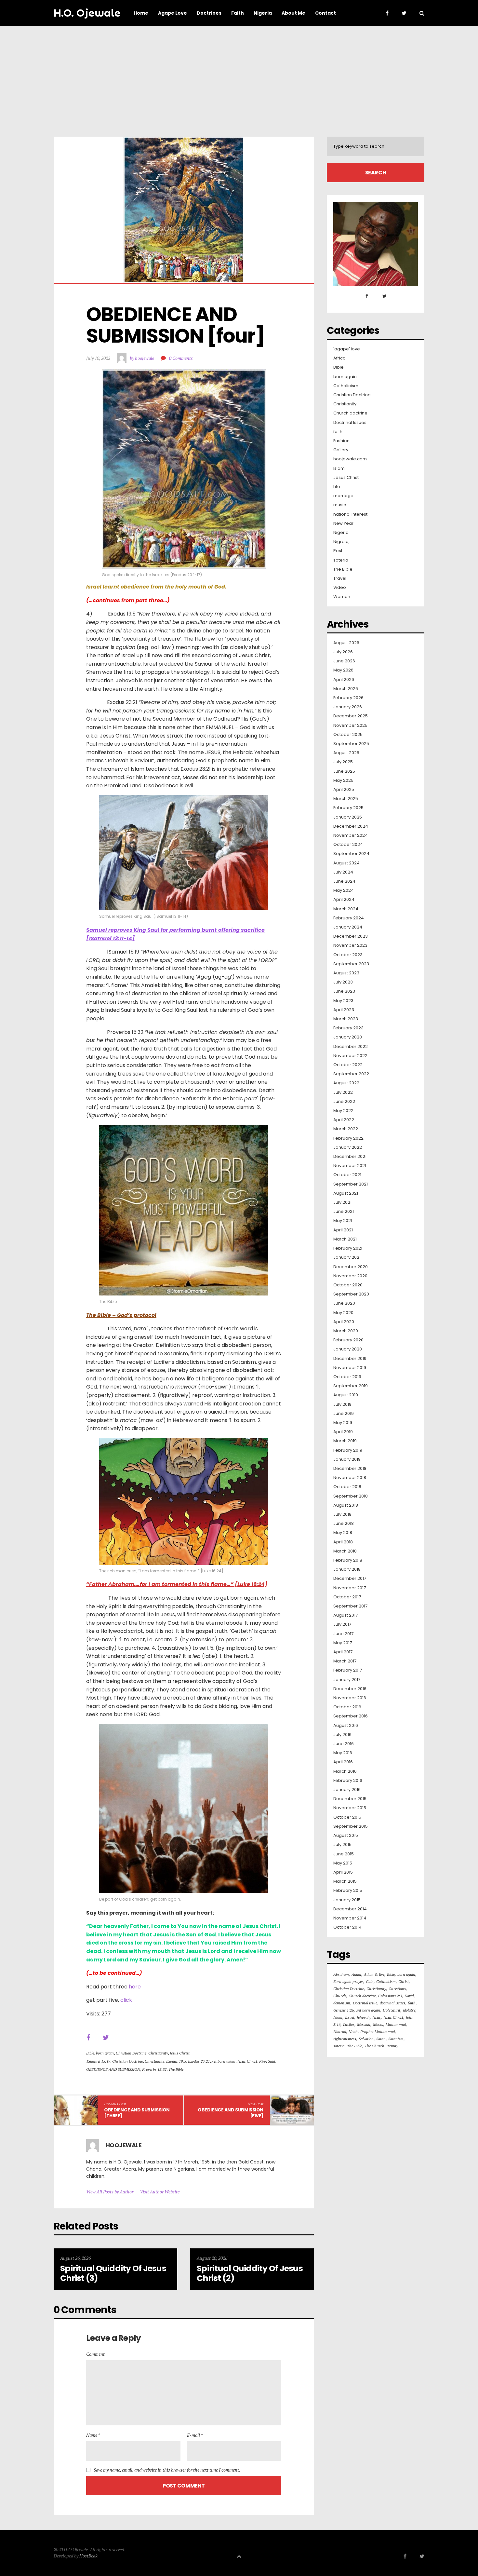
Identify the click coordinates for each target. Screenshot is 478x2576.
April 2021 (343, 1230)
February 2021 (348, 1248)
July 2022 (343, 1092)
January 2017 (347, 1680)
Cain (370, 1981)
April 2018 (343, 1542)
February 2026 (348, 698)
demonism (342, 2003)
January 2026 (348, 707)
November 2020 (350, 1276)
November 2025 (350, 725)
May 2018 (343, 1533)
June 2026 (344, 661)
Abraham (341, 1974)
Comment (95, 2354)
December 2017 (350, 1579)
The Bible (176, 2069)
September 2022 (351, 1074)
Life (337, 487)
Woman (342, 597)
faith (338, 432)
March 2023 (346, 1019)
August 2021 (346, 1193)
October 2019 (347, 1377)
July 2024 (343, 872)
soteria (341, 560)
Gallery (341, 450)
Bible (90, 2053)
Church (340, 1996)
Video (340, 588)
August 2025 (346, 753)
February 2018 (348, 1560)
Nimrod (340, 2032)
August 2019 (346, 1395)
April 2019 (343, 1432)
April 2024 (344, 900)
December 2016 (350, 1689)
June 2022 (344, 1102)
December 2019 (350, 1359)
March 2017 (345, 1661)
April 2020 (344, 1322)
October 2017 (347, 1597)
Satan (381, 2039)
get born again (224, 2061)
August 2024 (346, 863)
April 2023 (344, 1010)
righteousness (345, 2039)
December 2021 (350, 1157)
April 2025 (344, 790)
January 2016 (347, 1790)
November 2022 (350, 1056)
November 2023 (350, 945)
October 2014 (347, 1927)
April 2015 (343, 1872)
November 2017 (350, 1588)
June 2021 (344, 1212)
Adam (356, 1974)
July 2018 (342, 1514)
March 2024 (346, 909)
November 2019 (350, 1368)
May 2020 (343, 1313)
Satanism (396, 2039)
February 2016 (348, 1781)
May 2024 (344, 890)
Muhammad (396, 2024)
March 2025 (346, 799)
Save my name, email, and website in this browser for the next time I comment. (167, 2470)
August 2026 (346, 643)
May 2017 (343, 1643)
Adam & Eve (374, 1974)
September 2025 (351, 744)
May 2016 (343, 1753)
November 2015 (350, 1808)
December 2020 (351, 1267)
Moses (378, 2024)
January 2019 (347, 1459)
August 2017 (345, 1615)
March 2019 (345, 1441)
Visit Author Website (160, 2192)
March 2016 (345, 1771)
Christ (404, 1981)
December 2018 (350, 1469)
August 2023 (346, 973)
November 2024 (351, 835)
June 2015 (344, 1854)
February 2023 (348, 1028)
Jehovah (363, 2017)
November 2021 (350, 1166)
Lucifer (349, 2024)
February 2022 (348, 1138)
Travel (340, 578)
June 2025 (344, 771)
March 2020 (346, 1331)
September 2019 (351, 1386)
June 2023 (344, 991)
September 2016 (351, 1716)
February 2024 (349, 918)
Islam (339, 468)
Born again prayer (348, 1981)
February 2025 (348, 808)
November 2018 (350, 1478)
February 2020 (348, 1340)
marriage (343, 496)
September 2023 (351, 964)
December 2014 (350, 1909)
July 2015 (342, 1845)
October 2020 (348, 1285)
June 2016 (344, 1744)
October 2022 (348, 1065)
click (126, 2000)
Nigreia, (341, 542)
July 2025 (343, 762)
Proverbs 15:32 (154, 2069)
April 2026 (344, 680)
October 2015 (347, 1817)
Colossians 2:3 (390, 1996)
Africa (339, 358)
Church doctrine (350, 413)
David (409, 1996)
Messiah (364, 2024)
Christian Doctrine (131, 2053)
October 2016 (347, 1707)
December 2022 (351, 1047)
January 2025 (348, 817)
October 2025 (348, 735)
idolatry (409, 2010)
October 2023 (348, 955)
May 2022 (343, 1111)
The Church (374, 2046)
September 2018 (351, 1496)
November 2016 (350, 1698)
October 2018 (347, 1487)
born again (105, 2053)
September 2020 (351, 1294)
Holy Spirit (392, 2010)
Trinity (392, 2046)
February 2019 (348, 1450)
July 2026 (343, 652)
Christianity (158, 2053)
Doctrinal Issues (350, 423)
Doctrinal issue (365, 2003)
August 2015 (346, 1836)
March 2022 (346, 1129)
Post (338, 551)
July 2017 (342, 1624)
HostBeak (88, 2556)
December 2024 (351, 826)
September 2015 (351, 1826)
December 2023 (351, 936)
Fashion (341, 441)
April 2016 (343, 1762)
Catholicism (346, 386)
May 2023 (343, 1001)
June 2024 (344, 881)
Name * (93, 2435)
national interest (350, 514)
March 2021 (345, 1239)
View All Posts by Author (110, 2192)
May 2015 (343, 1863)
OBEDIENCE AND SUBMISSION (113, 2069)
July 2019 (342, 1404)
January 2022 (348, 1147)
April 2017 (343, 1652)
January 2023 (348, 1037)
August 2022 (346, 1083)
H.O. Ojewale (87, 13)
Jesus (377, 2017)
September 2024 (351, 854)
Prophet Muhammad (378, 2032)
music (340, 505)
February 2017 (348, 1670)
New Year (343, 523)
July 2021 (342, 1202)
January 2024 (348, 927)
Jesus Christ (180, 2053)
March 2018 (345, 1551)
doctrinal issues (392, 2003)
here (135, 1987)
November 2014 (350, 1918)
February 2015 (348, 1891)
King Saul (267, 2061)
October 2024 (348, 845)
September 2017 (350, 1606)
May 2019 (343, 1423)
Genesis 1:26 (344, 2010)
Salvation (366, 2039)
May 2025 (343, 780)
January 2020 (348, 1349)
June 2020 (344, 1303)
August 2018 (346, 1505)
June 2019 (344, 1414)
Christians (397, 1989)
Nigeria (341, 533)
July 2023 (343, 982)
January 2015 (347, 1900)
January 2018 (347, 1569)
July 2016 (342, 1735)
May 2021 (343, 1221)
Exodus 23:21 (199, 2061)
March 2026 (346, 689)
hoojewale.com (350, 459)
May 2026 (343, 670)
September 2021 (351, 1184)
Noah (353, 2032)
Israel (350, 2017)
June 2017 (343, 1634)
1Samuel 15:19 (98, 2061)
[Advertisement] (239, 75)
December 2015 (350, 1799)
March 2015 (345, 1881)
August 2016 (346, 1726)
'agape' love (347, 349)
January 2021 (347, 1257)
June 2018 (344, 1524)
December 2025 (351, 716)
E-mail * (195, 2435)
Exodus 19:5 (176, 2061)
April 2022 (344, 1120)
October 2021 (347, 1175)
